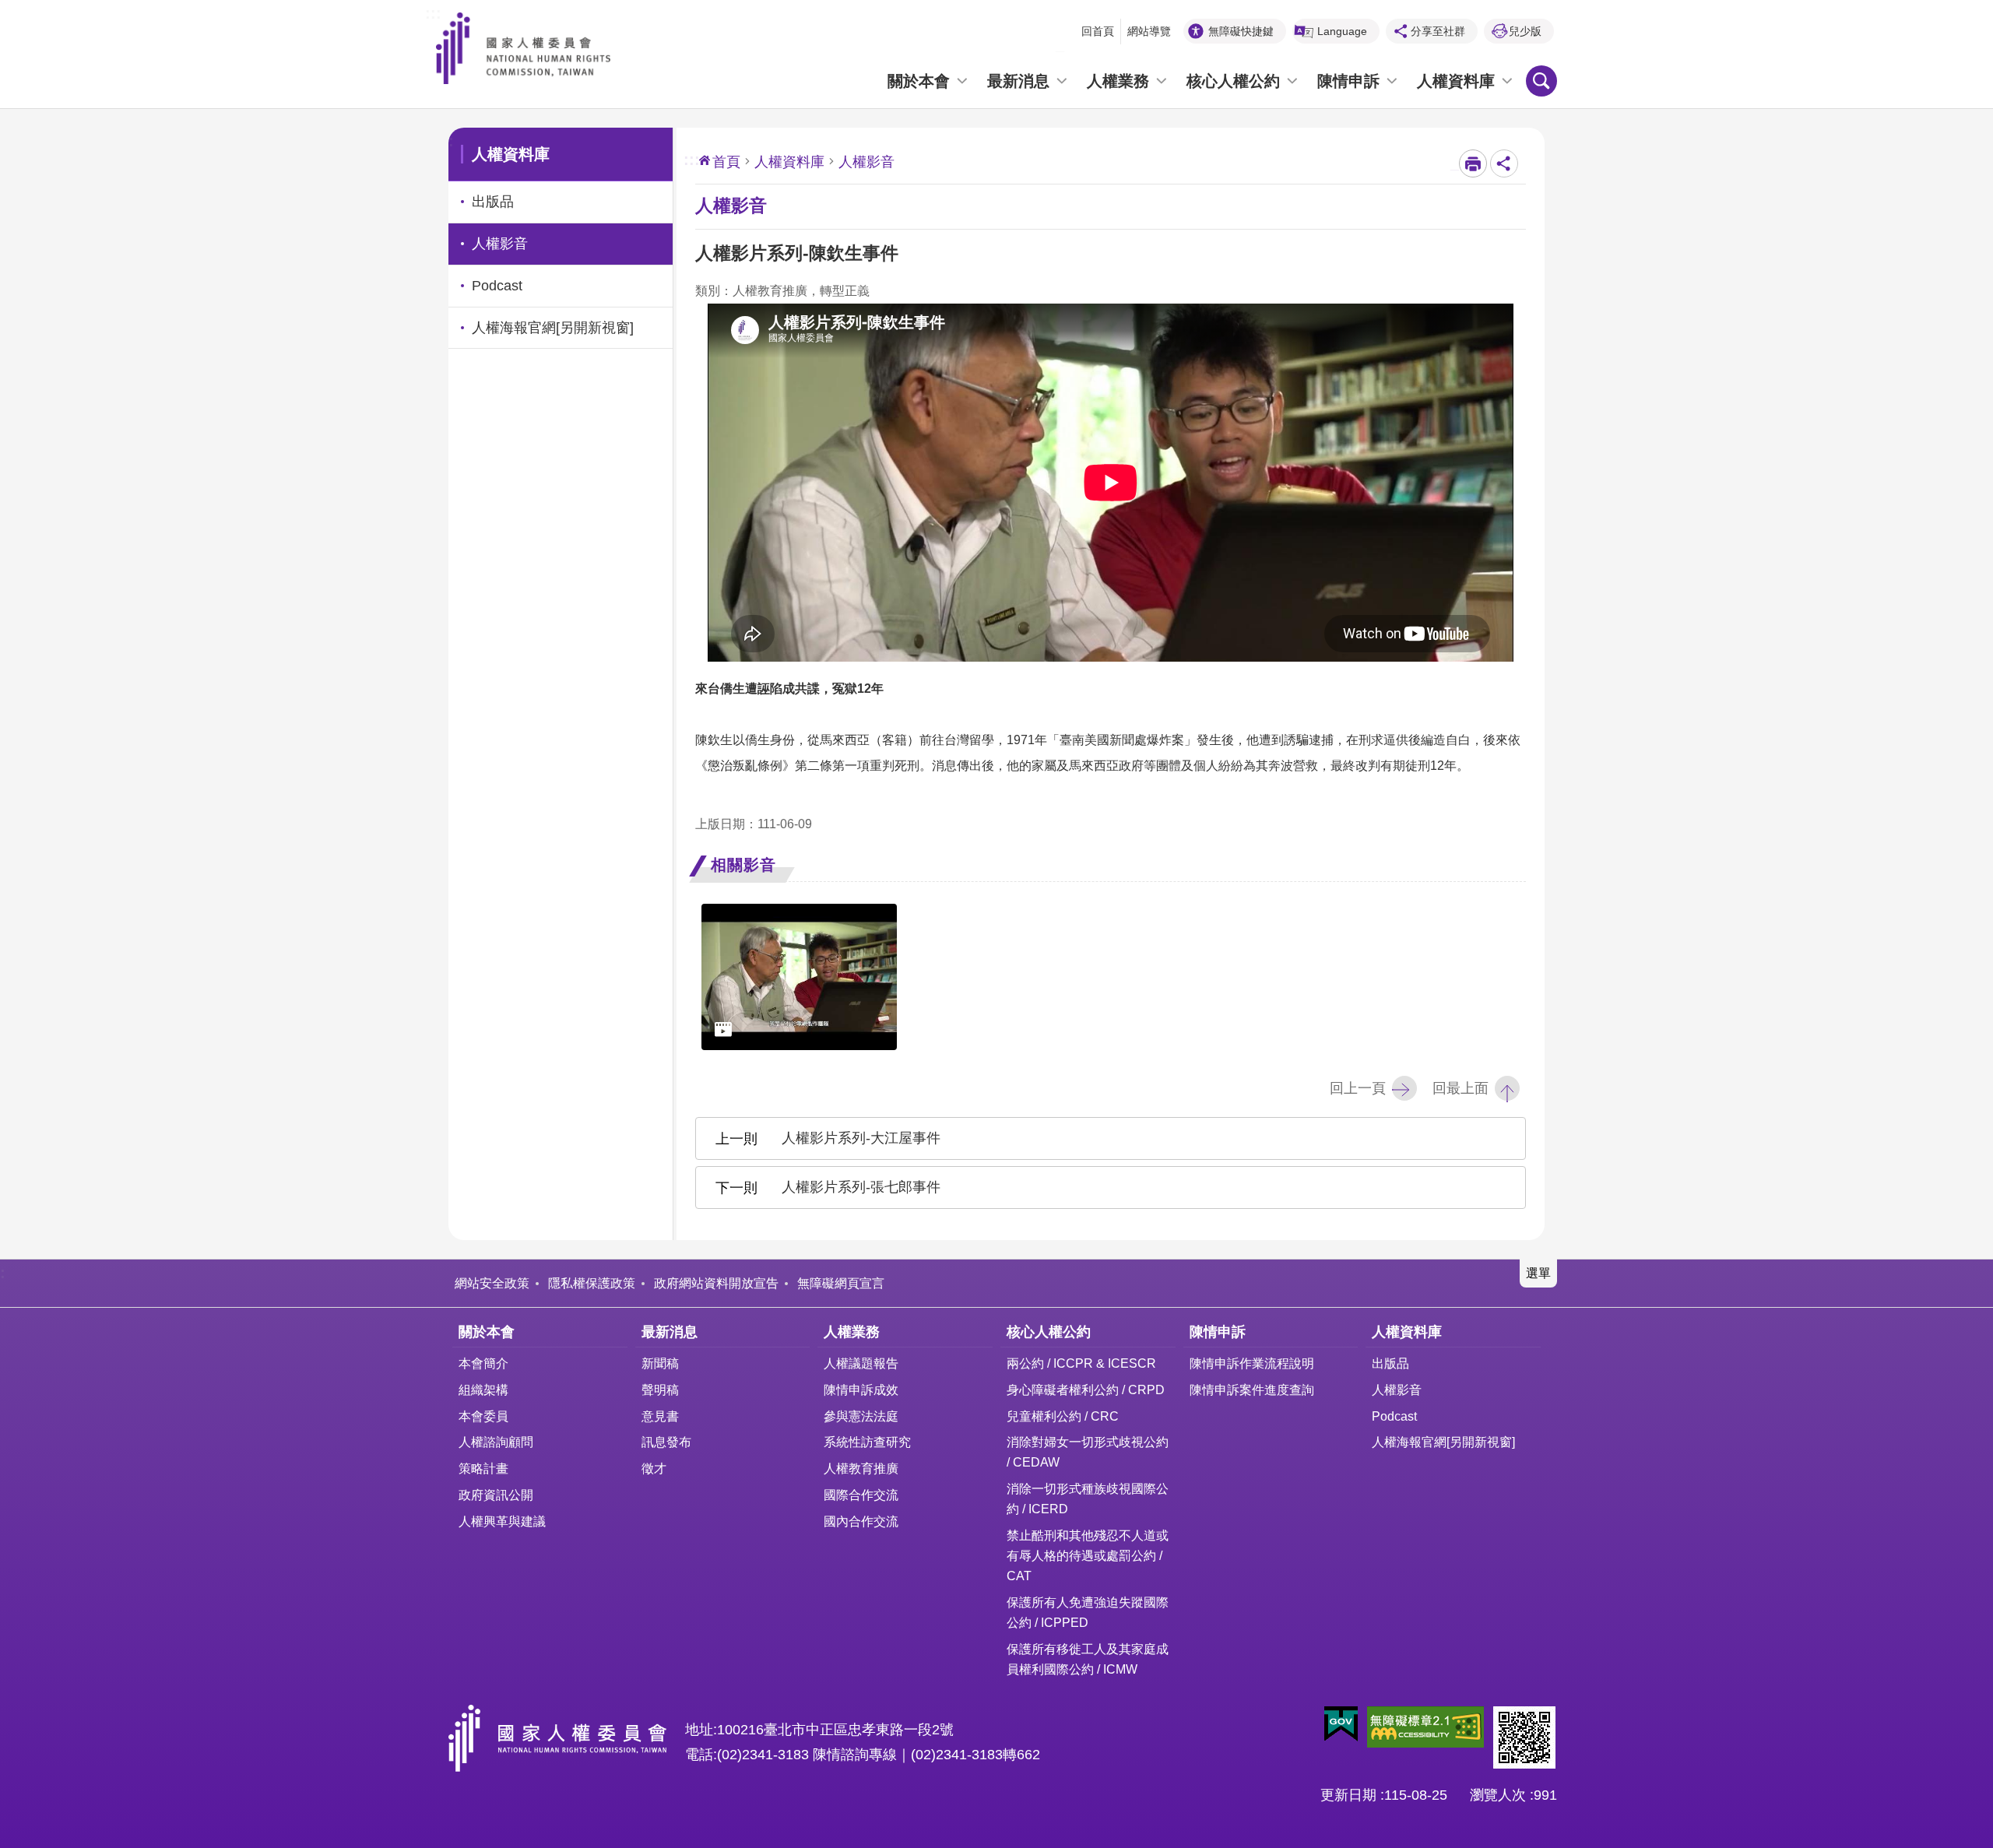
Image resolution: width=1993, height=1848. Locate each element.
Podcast (1394, 1416)
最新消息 (1018, 81)
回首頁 (1098, 31)
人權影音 (1397, 1390)
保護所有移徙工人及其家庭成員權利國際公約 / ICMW (1088, 1659)
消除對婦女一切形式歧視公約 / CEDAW (1088, 1452)
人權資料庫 (1456, 81)
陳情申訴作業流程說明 (1252, 1363)
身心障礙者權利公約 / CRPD (1086, 1390)
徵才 (654, 1468)
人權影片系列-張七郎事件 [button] (861, 1187)
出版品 (1390, 1363)
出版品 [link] (493, 202)
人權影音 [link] (500, 244)
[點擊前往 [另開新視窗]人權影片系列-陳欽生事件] (799, 977)
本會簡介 (483, 1363)
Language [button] (1342, 31)
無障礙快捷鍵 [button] (1241, 31)
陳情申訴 (1348, 81)
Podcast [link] (497, 286)
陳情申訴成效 (861, 1390)
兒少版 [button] (1525, 31)
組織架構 (483, 1390)
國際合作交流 (861, 1495)
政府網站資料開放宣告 (716, 1283)
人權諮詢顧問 (496, 1442)
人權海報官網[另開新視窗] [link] (553, 328)
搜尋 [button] (1541, 81)
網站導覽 (1149, 31)
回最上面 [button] (1460, 1088)
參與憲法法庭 (861, 1416)
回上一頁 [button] (1358, 1088)
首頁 (726, 162)
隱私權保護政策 (592, 1283)
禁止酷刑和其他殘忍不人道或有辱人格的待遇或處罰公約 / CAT (1088, 1555)
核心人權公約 (1233, 81)
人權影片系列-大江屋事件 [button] (861, 1138)
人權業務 (1118, 81)
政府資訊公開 (496, 1495)
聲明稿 (660, 1390)
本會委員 (483, 1416)
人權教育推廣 (861, 1468)
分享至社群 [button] (1438, 31)
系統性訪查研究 (867, 1442)
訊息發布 (666, 1442)
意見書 (660, 1416)
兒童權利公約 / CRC (1063, 1416)
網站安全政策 (492, 1283)
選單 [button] (1538, 1273)
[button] (1341, 1724)
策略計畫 (483, 1468)
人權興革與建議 (502, 1521)
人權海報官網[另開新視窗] (1443, 1442)
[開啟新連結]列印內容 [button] (1473, 163)
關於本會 (919, 81)
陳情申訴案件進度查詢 (1252, 1390)
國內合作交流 (861, 1521)
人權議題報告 (861, 1363)
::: (433, 12)
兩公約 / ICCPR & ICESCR (1081, 1363)
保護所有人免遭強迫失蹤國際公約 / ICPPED (1088, 1612)
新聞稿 (660, 1363)
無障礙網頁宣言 (841, 1283)
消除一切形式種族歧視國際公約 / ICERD (1088, 1498)
